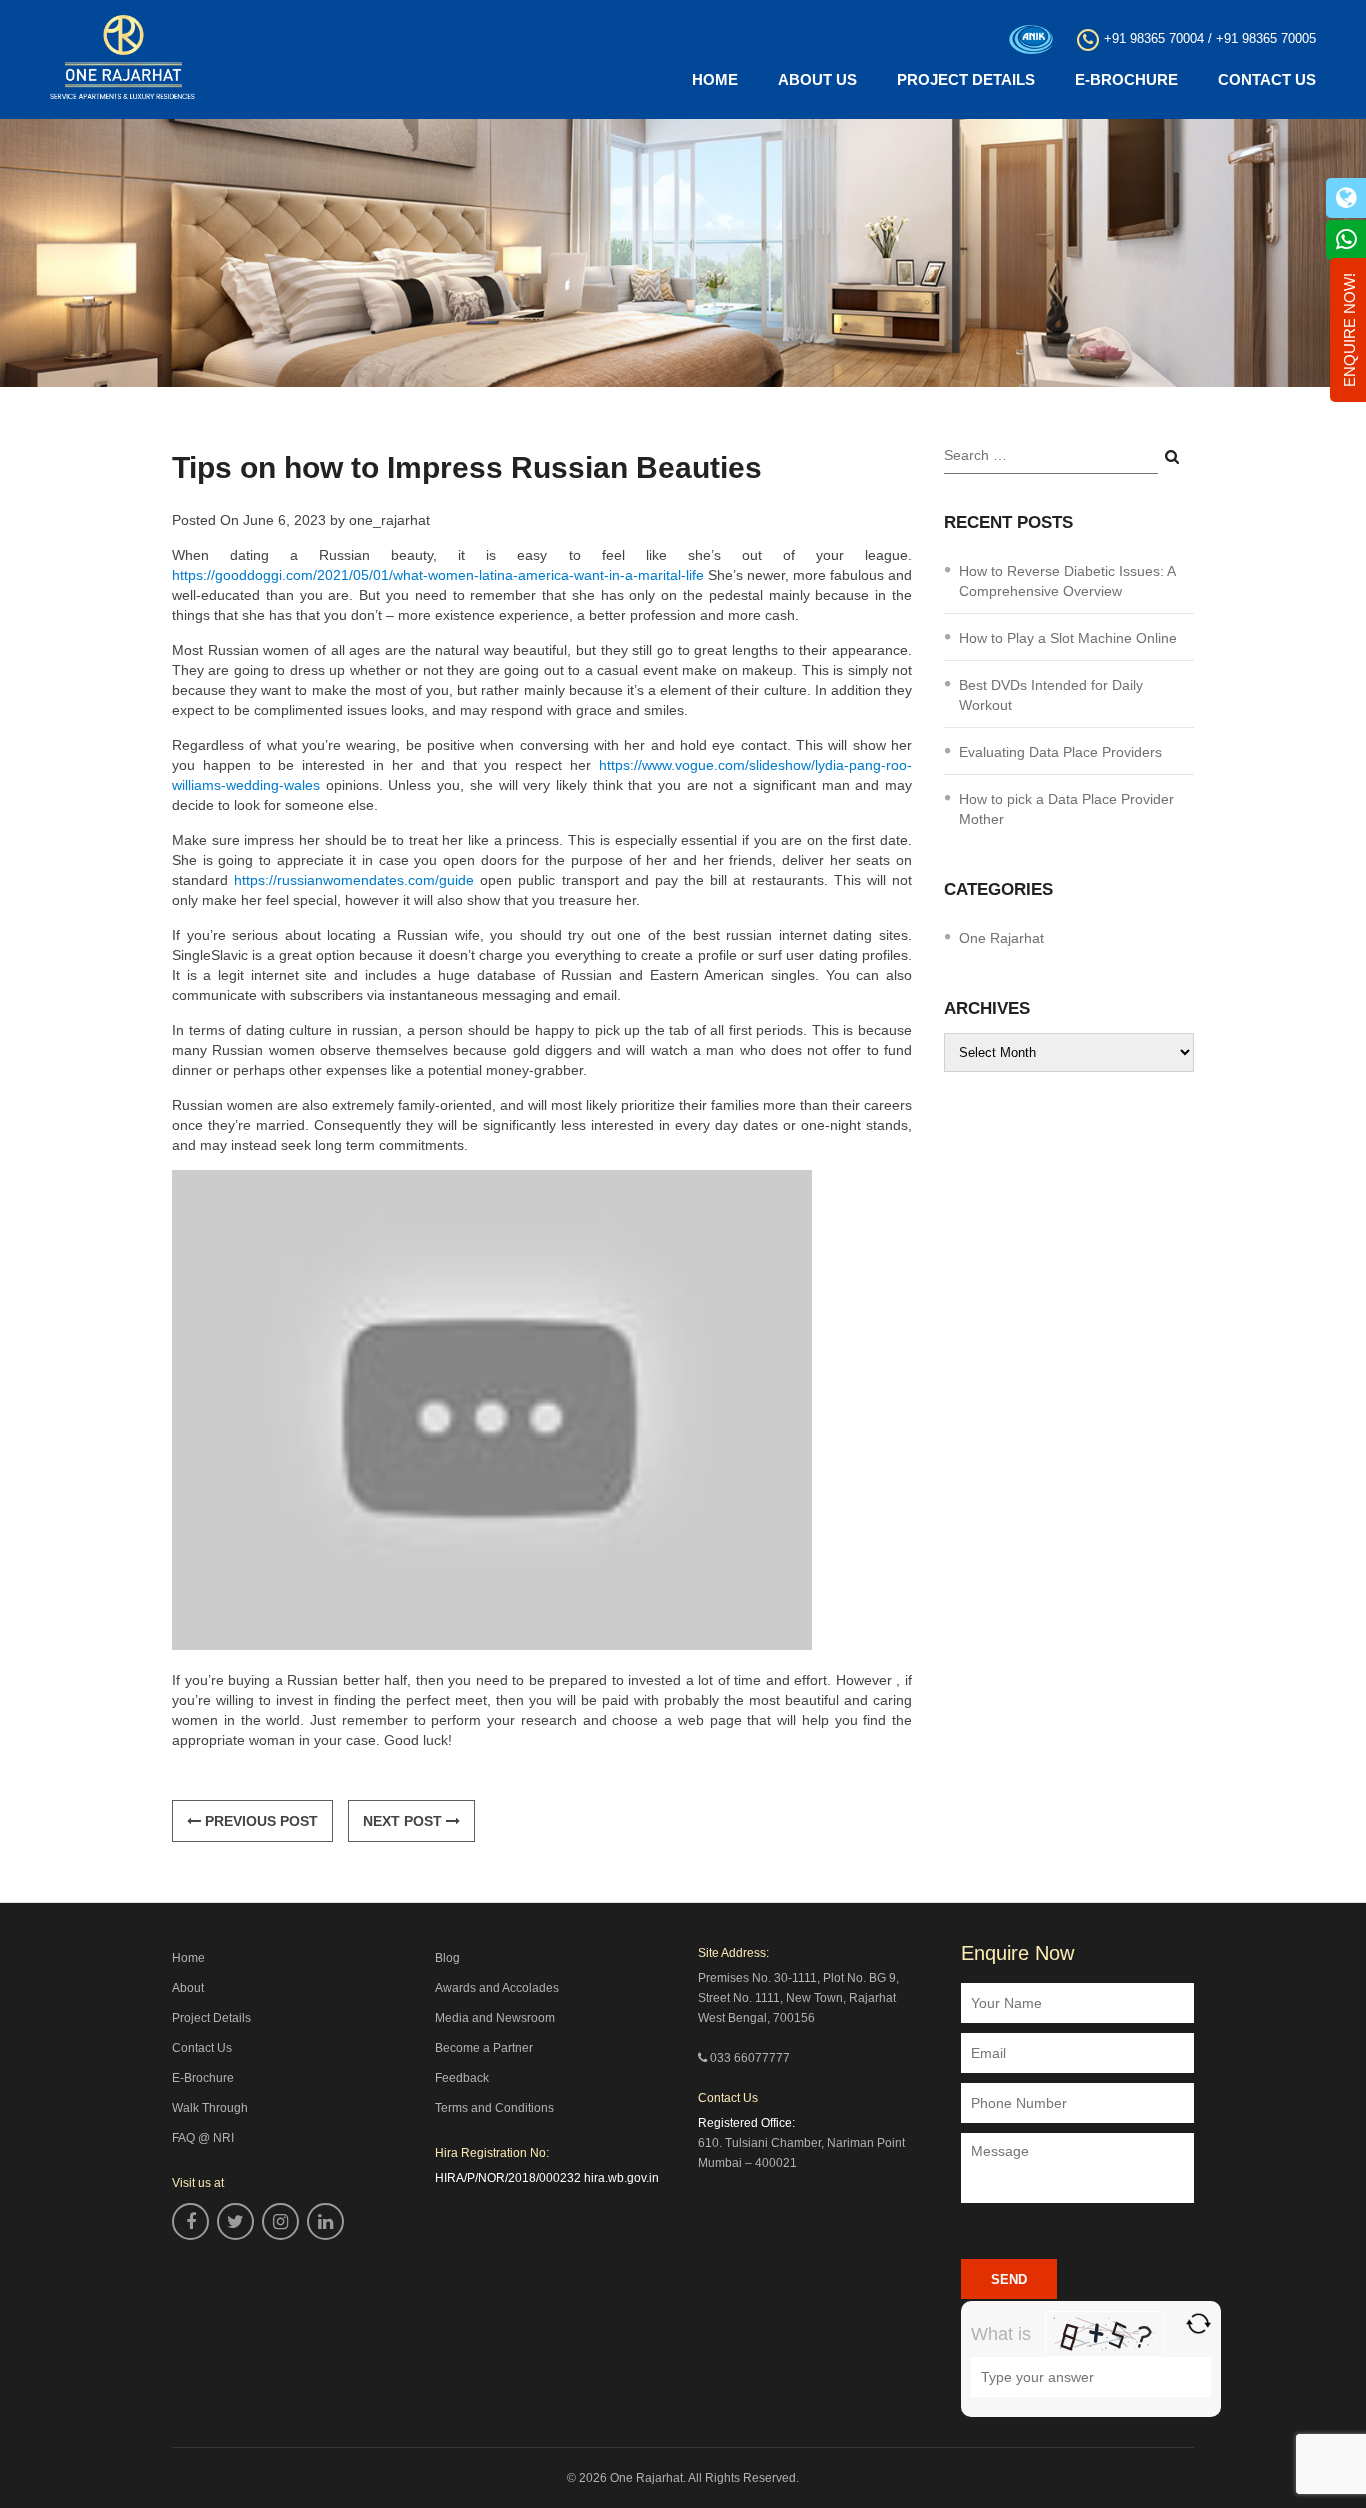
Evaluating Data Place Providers (1060, 752)
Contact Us (1267, 79)
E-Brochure (1126, 79)
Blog (447, 1958)
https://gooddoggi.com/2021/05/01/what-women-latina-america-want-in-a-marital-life (438, 575)
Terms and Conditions (494, 2108)
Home (715, 79)
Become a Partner (484, 2048)
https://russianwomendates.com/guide (354, 880)
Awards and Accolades (497, 1988)
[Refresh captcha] (1198, 2323)
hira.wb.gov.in (621, 2178)
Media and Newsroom (495, 2018)
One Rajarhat (1001, 938)
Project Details (966, 79)
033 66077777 (750, 2058)
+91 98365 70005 (1266, 38)
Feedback (462, 2078)
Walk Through (210, 2108)
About (188, 1988)
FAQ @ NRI (203, 2138)
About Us (817, 79)
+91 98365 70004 (1154, 38)
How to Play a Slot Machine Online (1068, 638)
